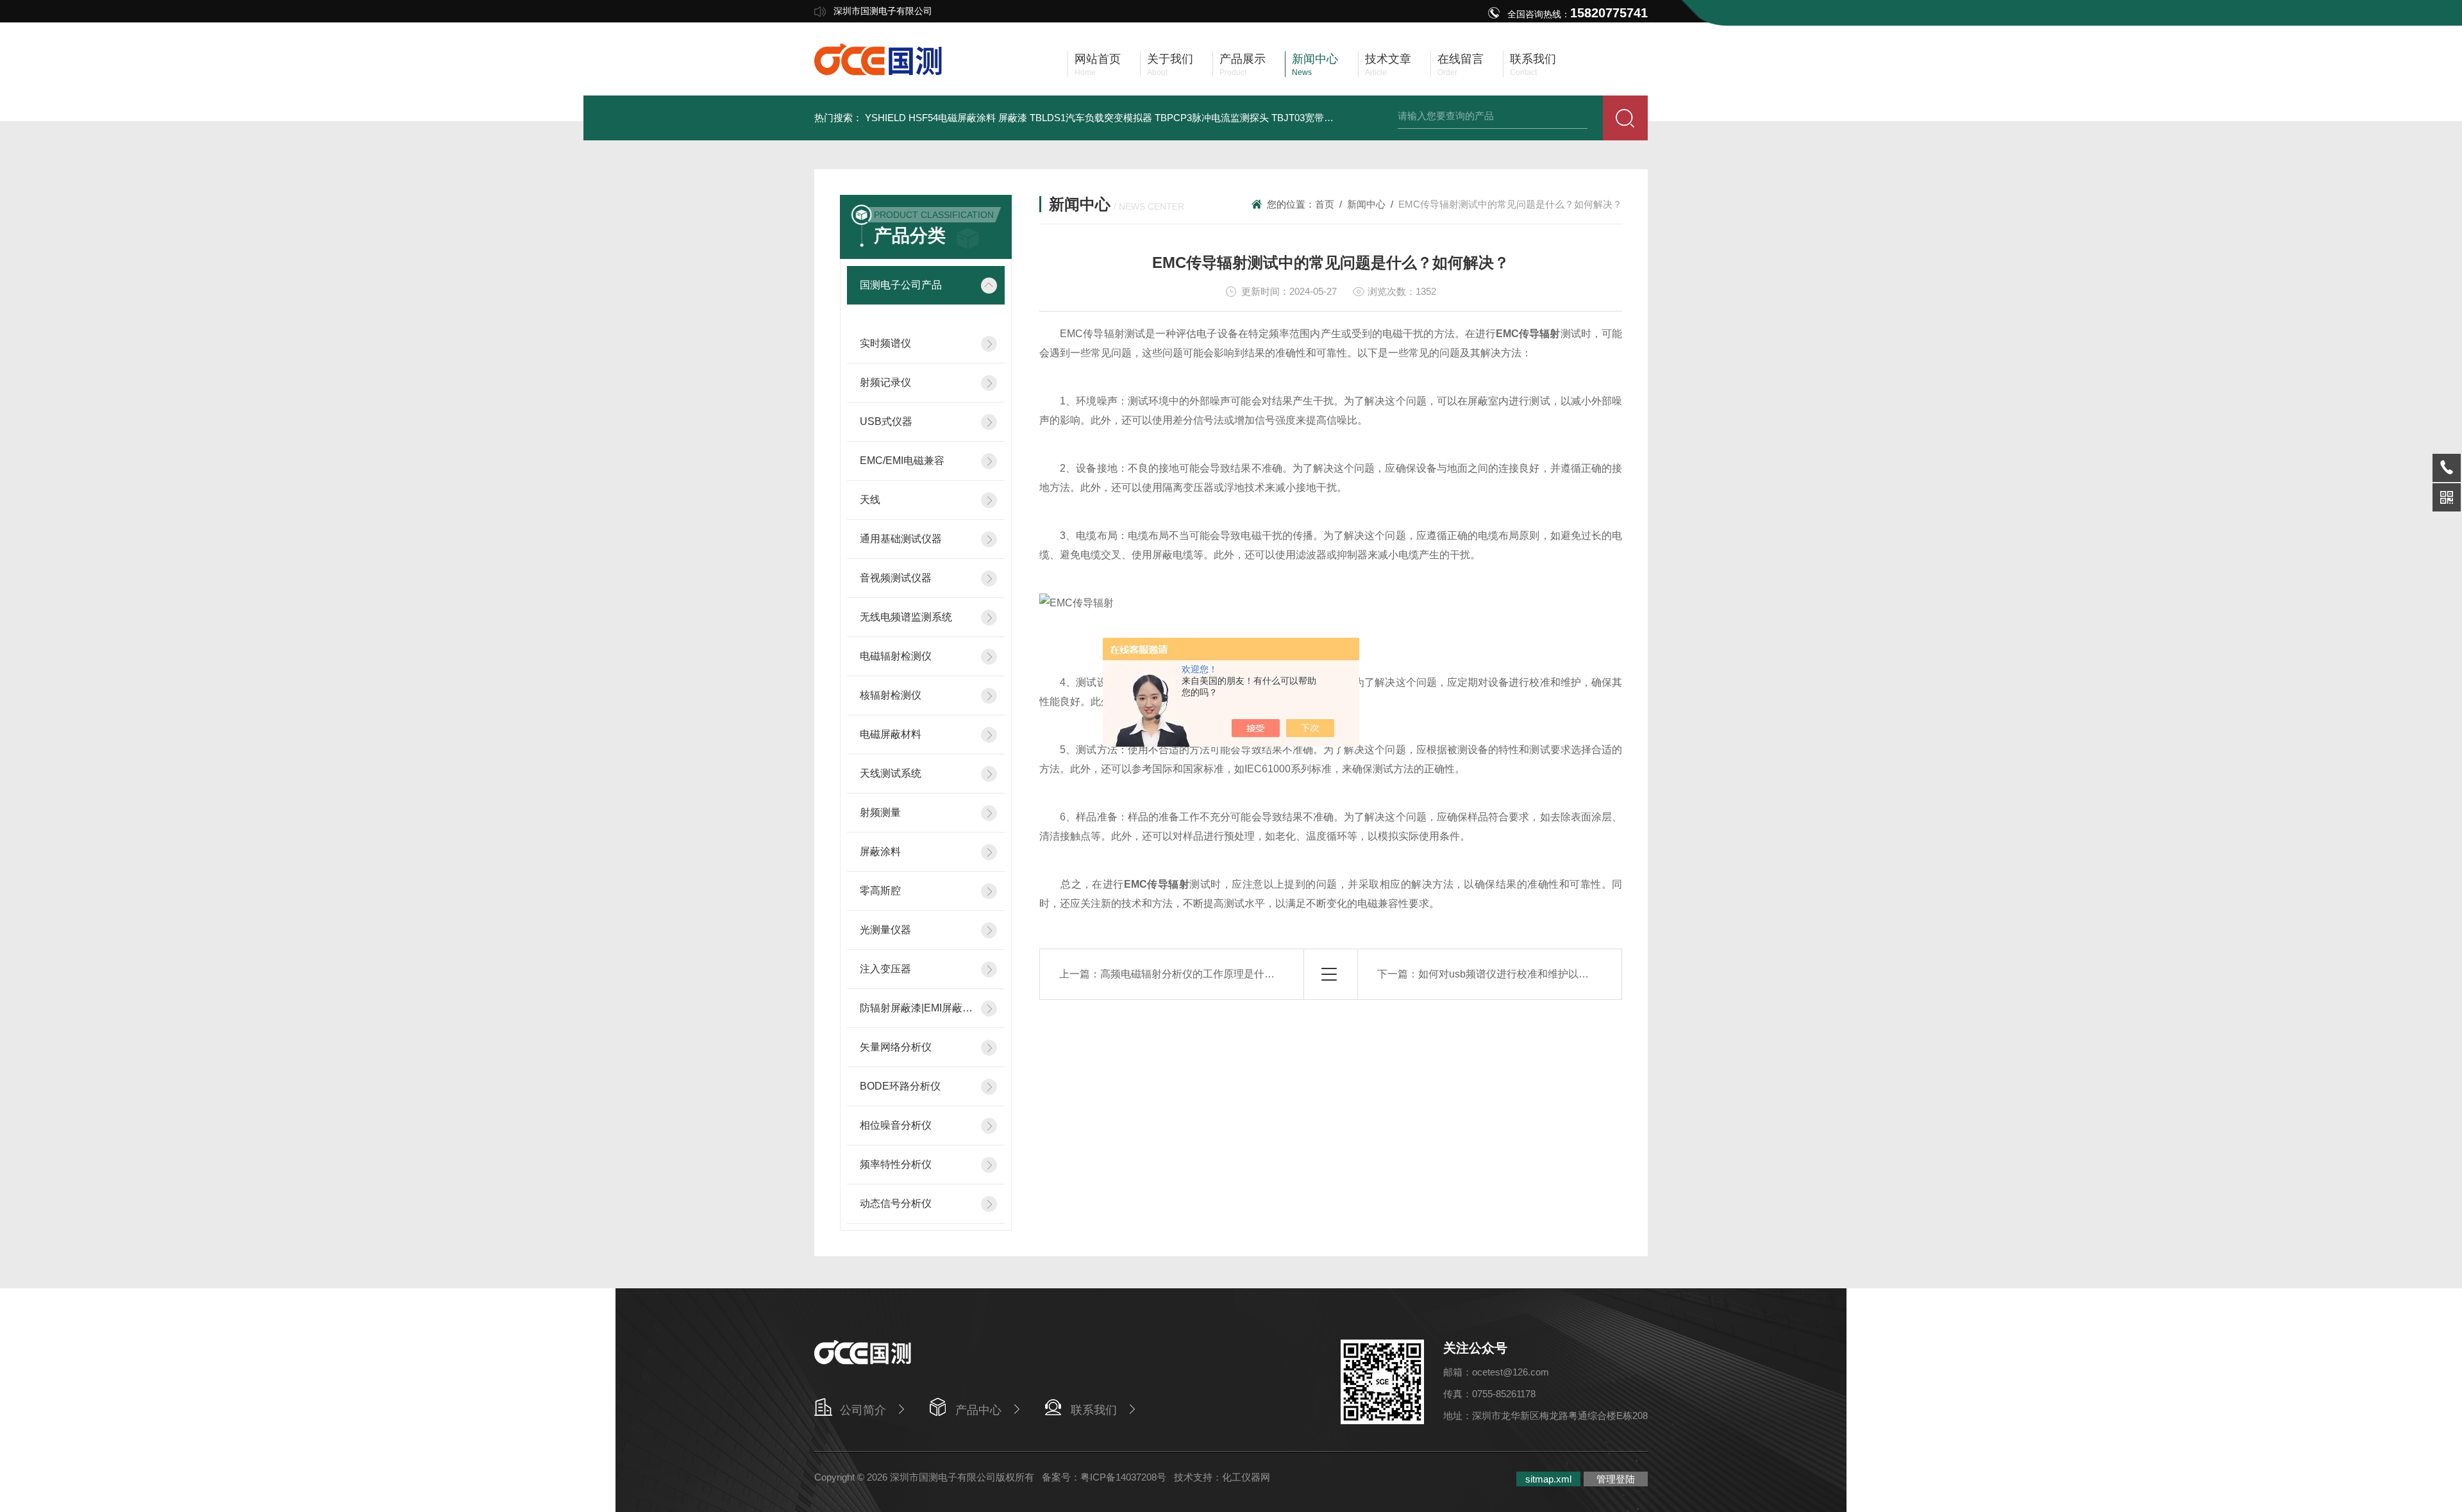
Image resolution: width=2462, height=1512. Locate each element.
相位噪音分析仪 (896, 1125)
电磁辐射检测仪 (896, 656)
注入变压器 (885, 969)
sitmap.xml (1548, 1479)
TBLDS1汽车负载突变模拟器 (1091, 118)
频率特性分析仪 (896, 1164)
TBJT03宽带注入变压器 (1322, 118)
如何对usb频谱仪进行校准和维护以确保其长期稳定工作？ (1550, 974)
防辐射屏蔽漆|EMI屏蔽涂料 (917, 1008)
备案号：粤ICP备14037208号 (1104, 1477)
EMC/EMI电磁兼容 (902, 461)
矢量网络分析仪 (896, 1047)
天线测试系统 (891, 773)
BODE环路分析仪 (900, 1086)
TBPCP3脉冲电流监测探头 (1212, 118)
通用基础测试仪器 (901, 539)
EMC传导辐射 (1528, 334)
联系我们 (1094, 1410)
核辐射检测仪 (891, 695)
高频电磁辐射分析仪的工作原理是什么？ (1193, 974)
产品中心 (978, 1410)
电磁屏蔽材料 (891, 734)
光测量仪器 (885, 930)
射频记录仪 (885, 382)
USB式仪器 (886, 421)
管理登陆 (1616, 1479)
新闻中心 (1366, 204)
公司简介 (863, 1410)
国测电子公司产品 (901, 285)
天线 (870, 500)
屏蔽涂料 (880, 852)
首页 (1325, 204)
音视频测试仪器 (896, 578)
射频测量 (880, 812)
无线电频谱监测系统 (906, 617)
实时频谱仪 (885, 343)
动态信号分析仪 (896, 1203)
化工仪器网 (1246, 1477)
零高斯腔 (880, 891)
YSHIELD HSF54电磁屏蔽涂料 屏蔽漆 (946, 118)
